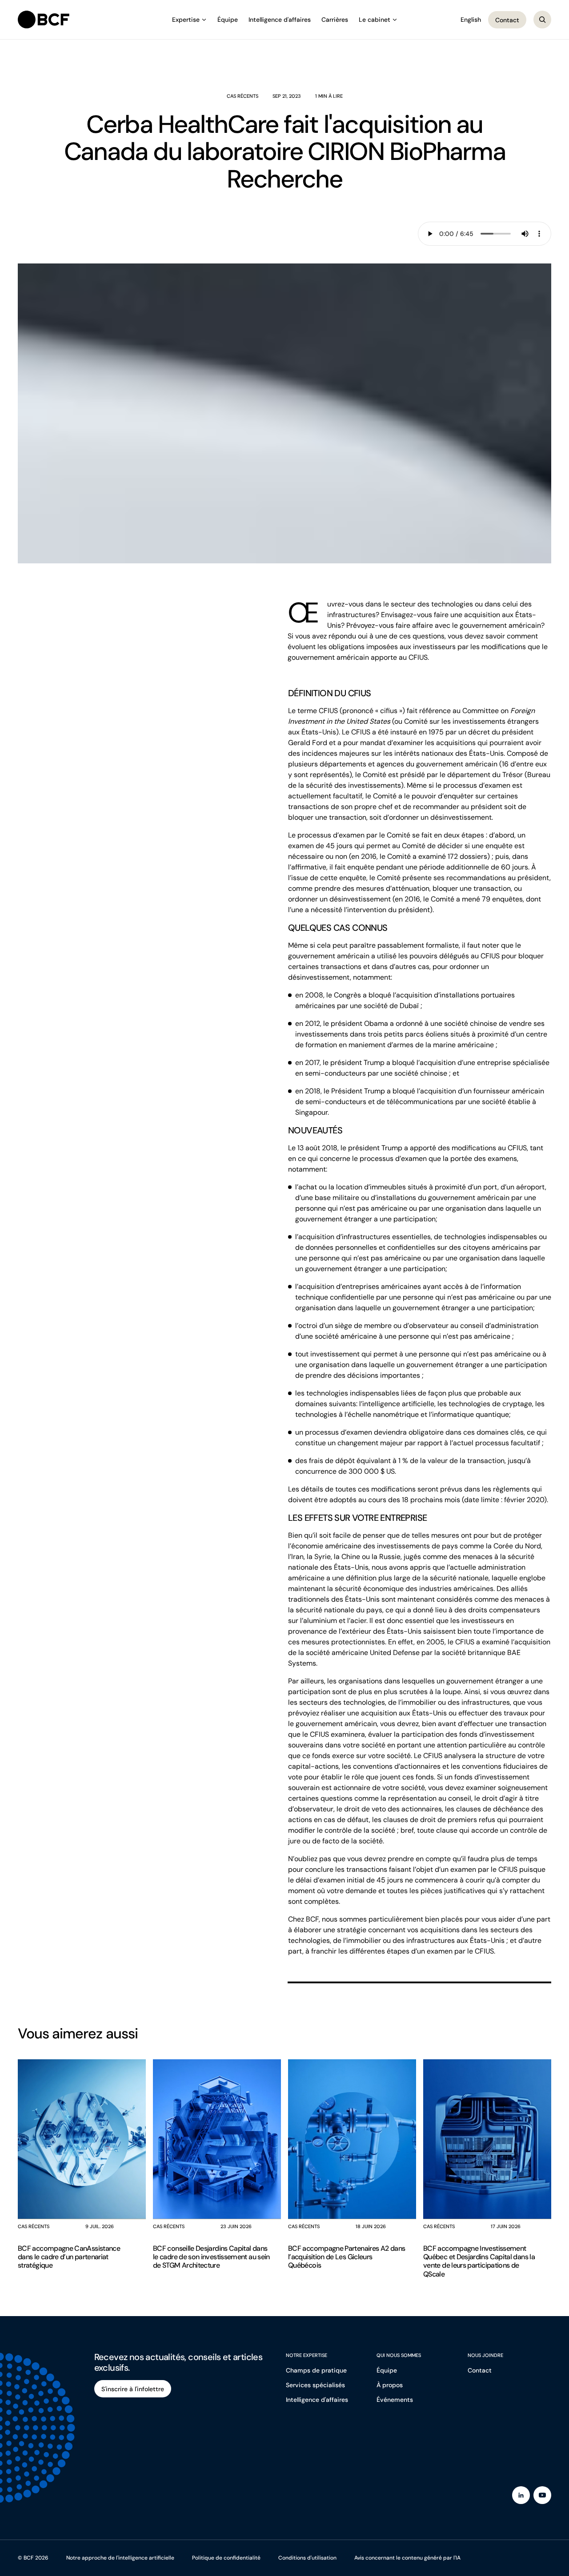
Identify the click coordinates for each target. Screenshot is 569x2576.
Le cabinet (375, 20)
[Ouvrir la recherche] (542, 20)
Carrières (335, 20)
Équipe (228, 20)
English (471, 20)
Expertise (186, 20)
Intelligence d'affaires (280, 20)
